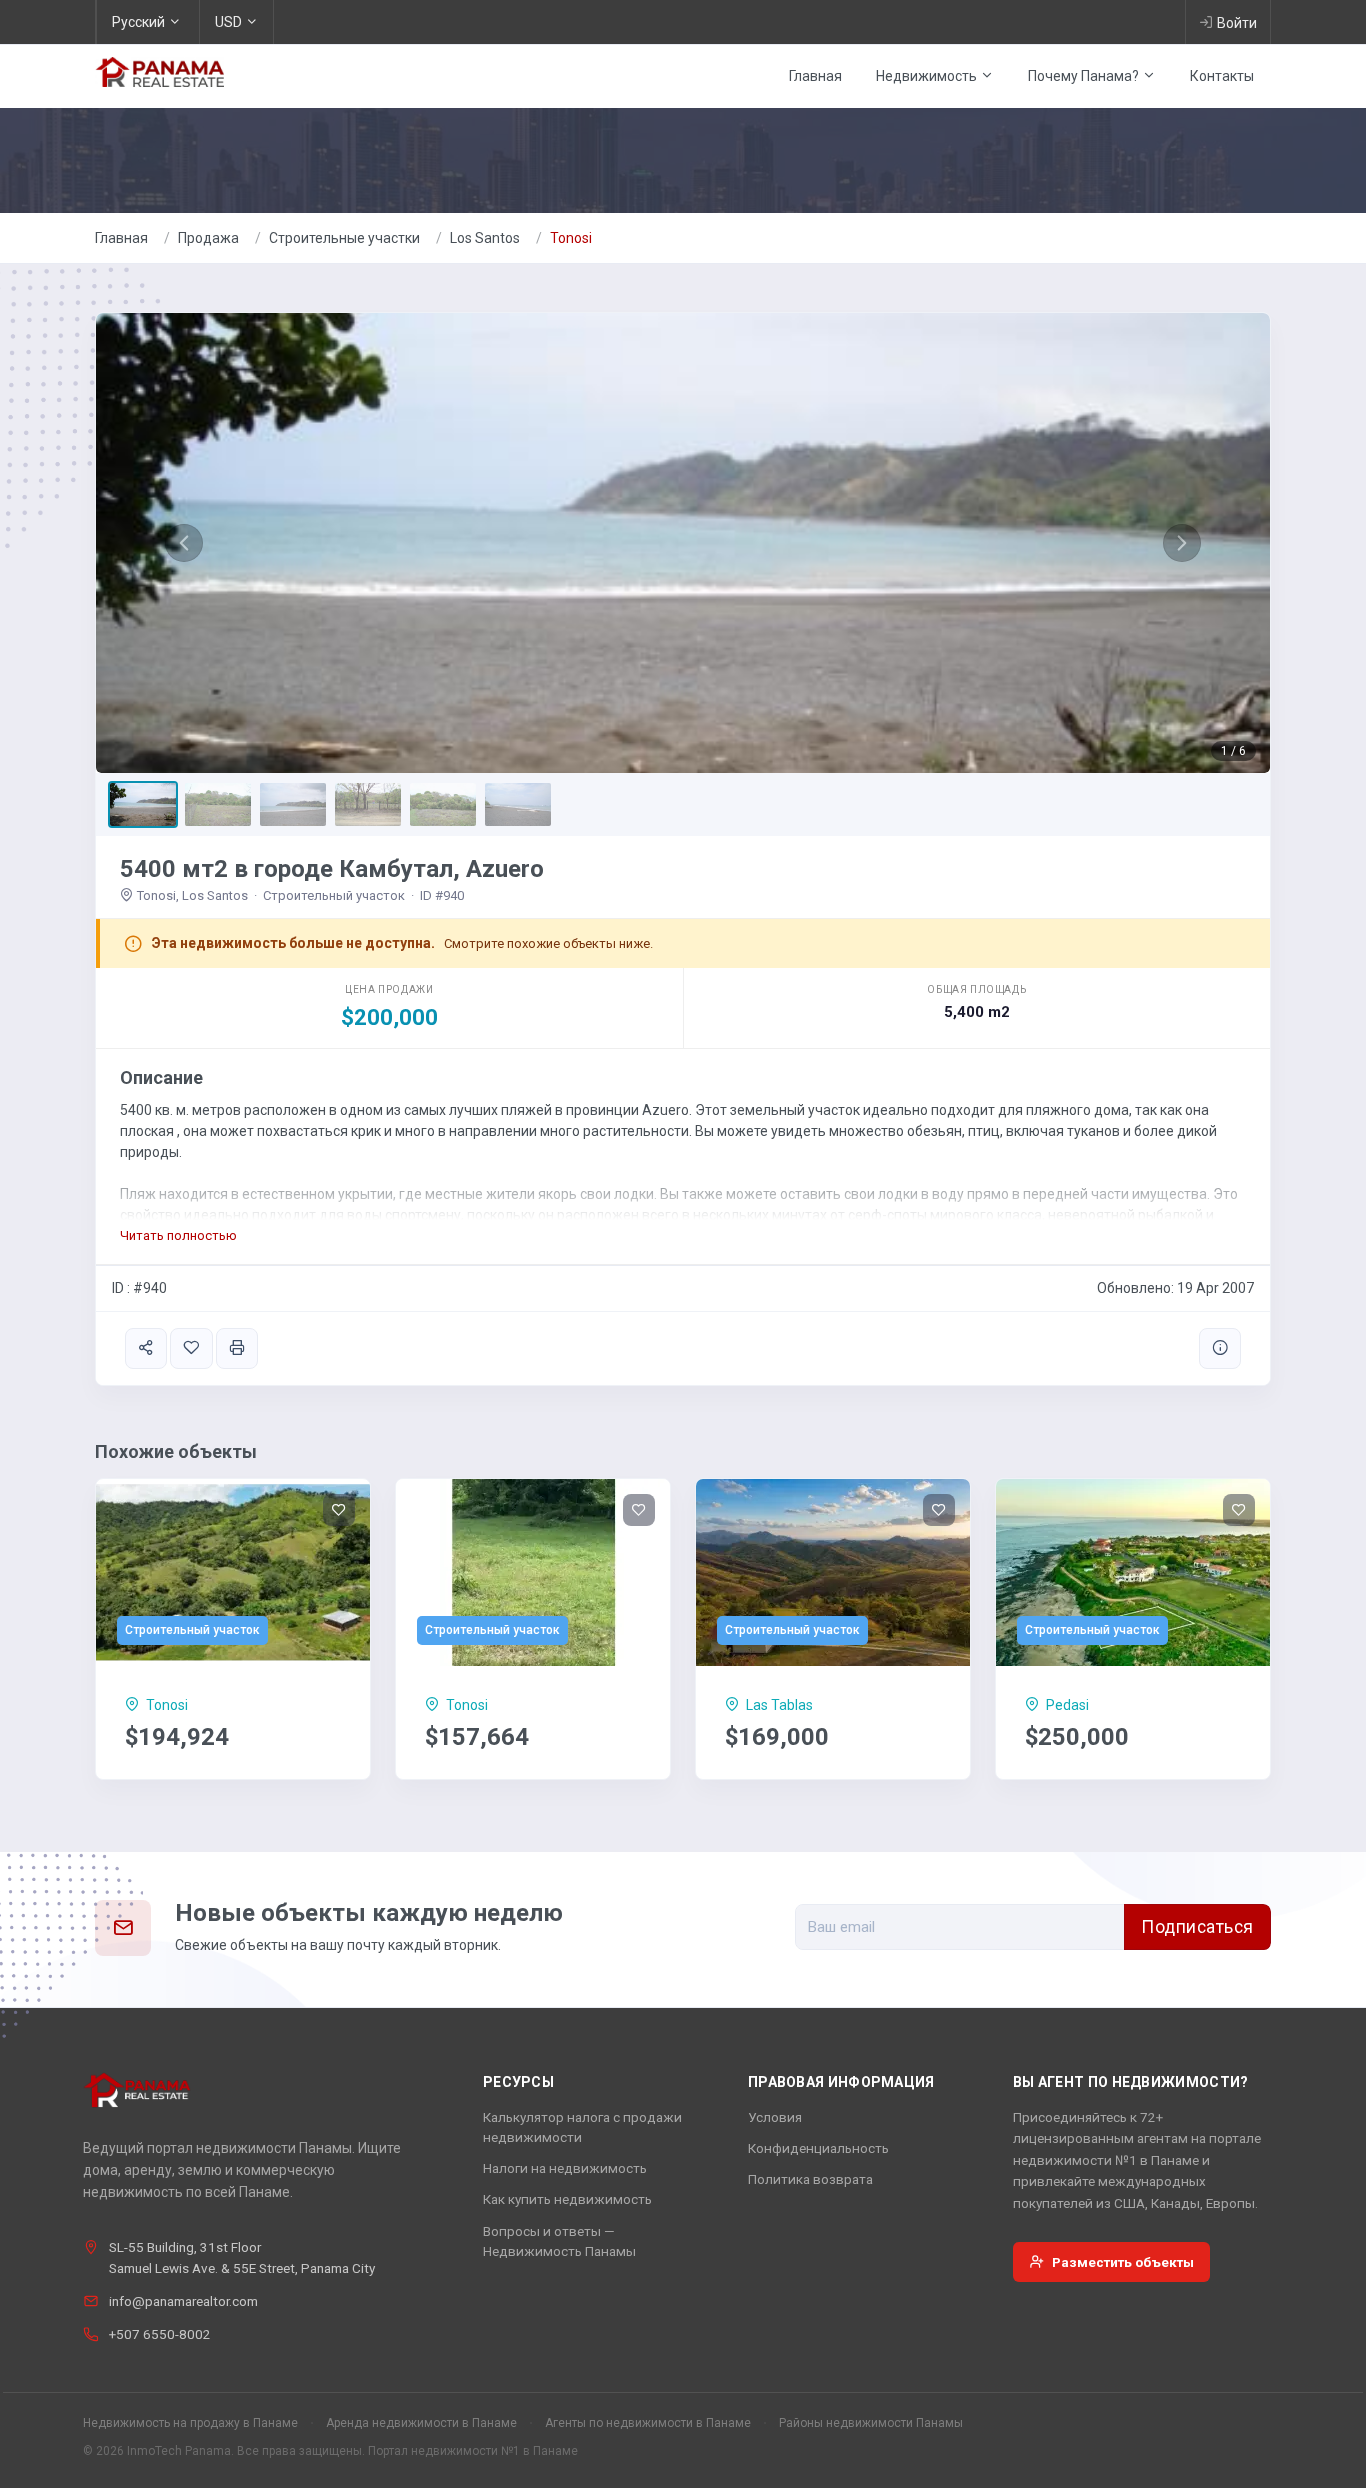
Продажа (208, 238)
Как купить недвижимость (567, 2199)
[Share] (146, 1348)
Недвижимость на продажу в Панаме (190, 2423)
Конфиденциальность (818, 2148)
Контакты (1222, 76)
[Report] (1220, 1348)
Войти (1237, 23)
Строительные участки (344, 238)
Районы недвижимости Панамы (871, 2423)
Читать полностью (178, 1235)
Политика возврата (810, 2179)
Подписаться (1197, 1927)
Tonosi (571, 238)
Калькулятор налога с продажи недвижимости (582, 2127)
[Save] (191, 1348)
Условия (775, 2117)
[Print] (237, 1348)
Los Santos (485, 238)
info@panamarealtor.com (183, 2301)
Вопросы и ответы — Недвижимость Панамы (559, 2241)
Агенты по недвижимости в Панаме (648, 2423)
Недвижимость (928, 76)
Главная (815, 76)
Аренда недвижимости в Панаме (421, 2423)
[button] (184, 543)
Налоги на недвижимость (565, 2168)
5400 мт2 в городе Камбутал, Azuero (332, 869)
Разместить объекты (1123, 2262)
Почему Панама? (1085, 76)
